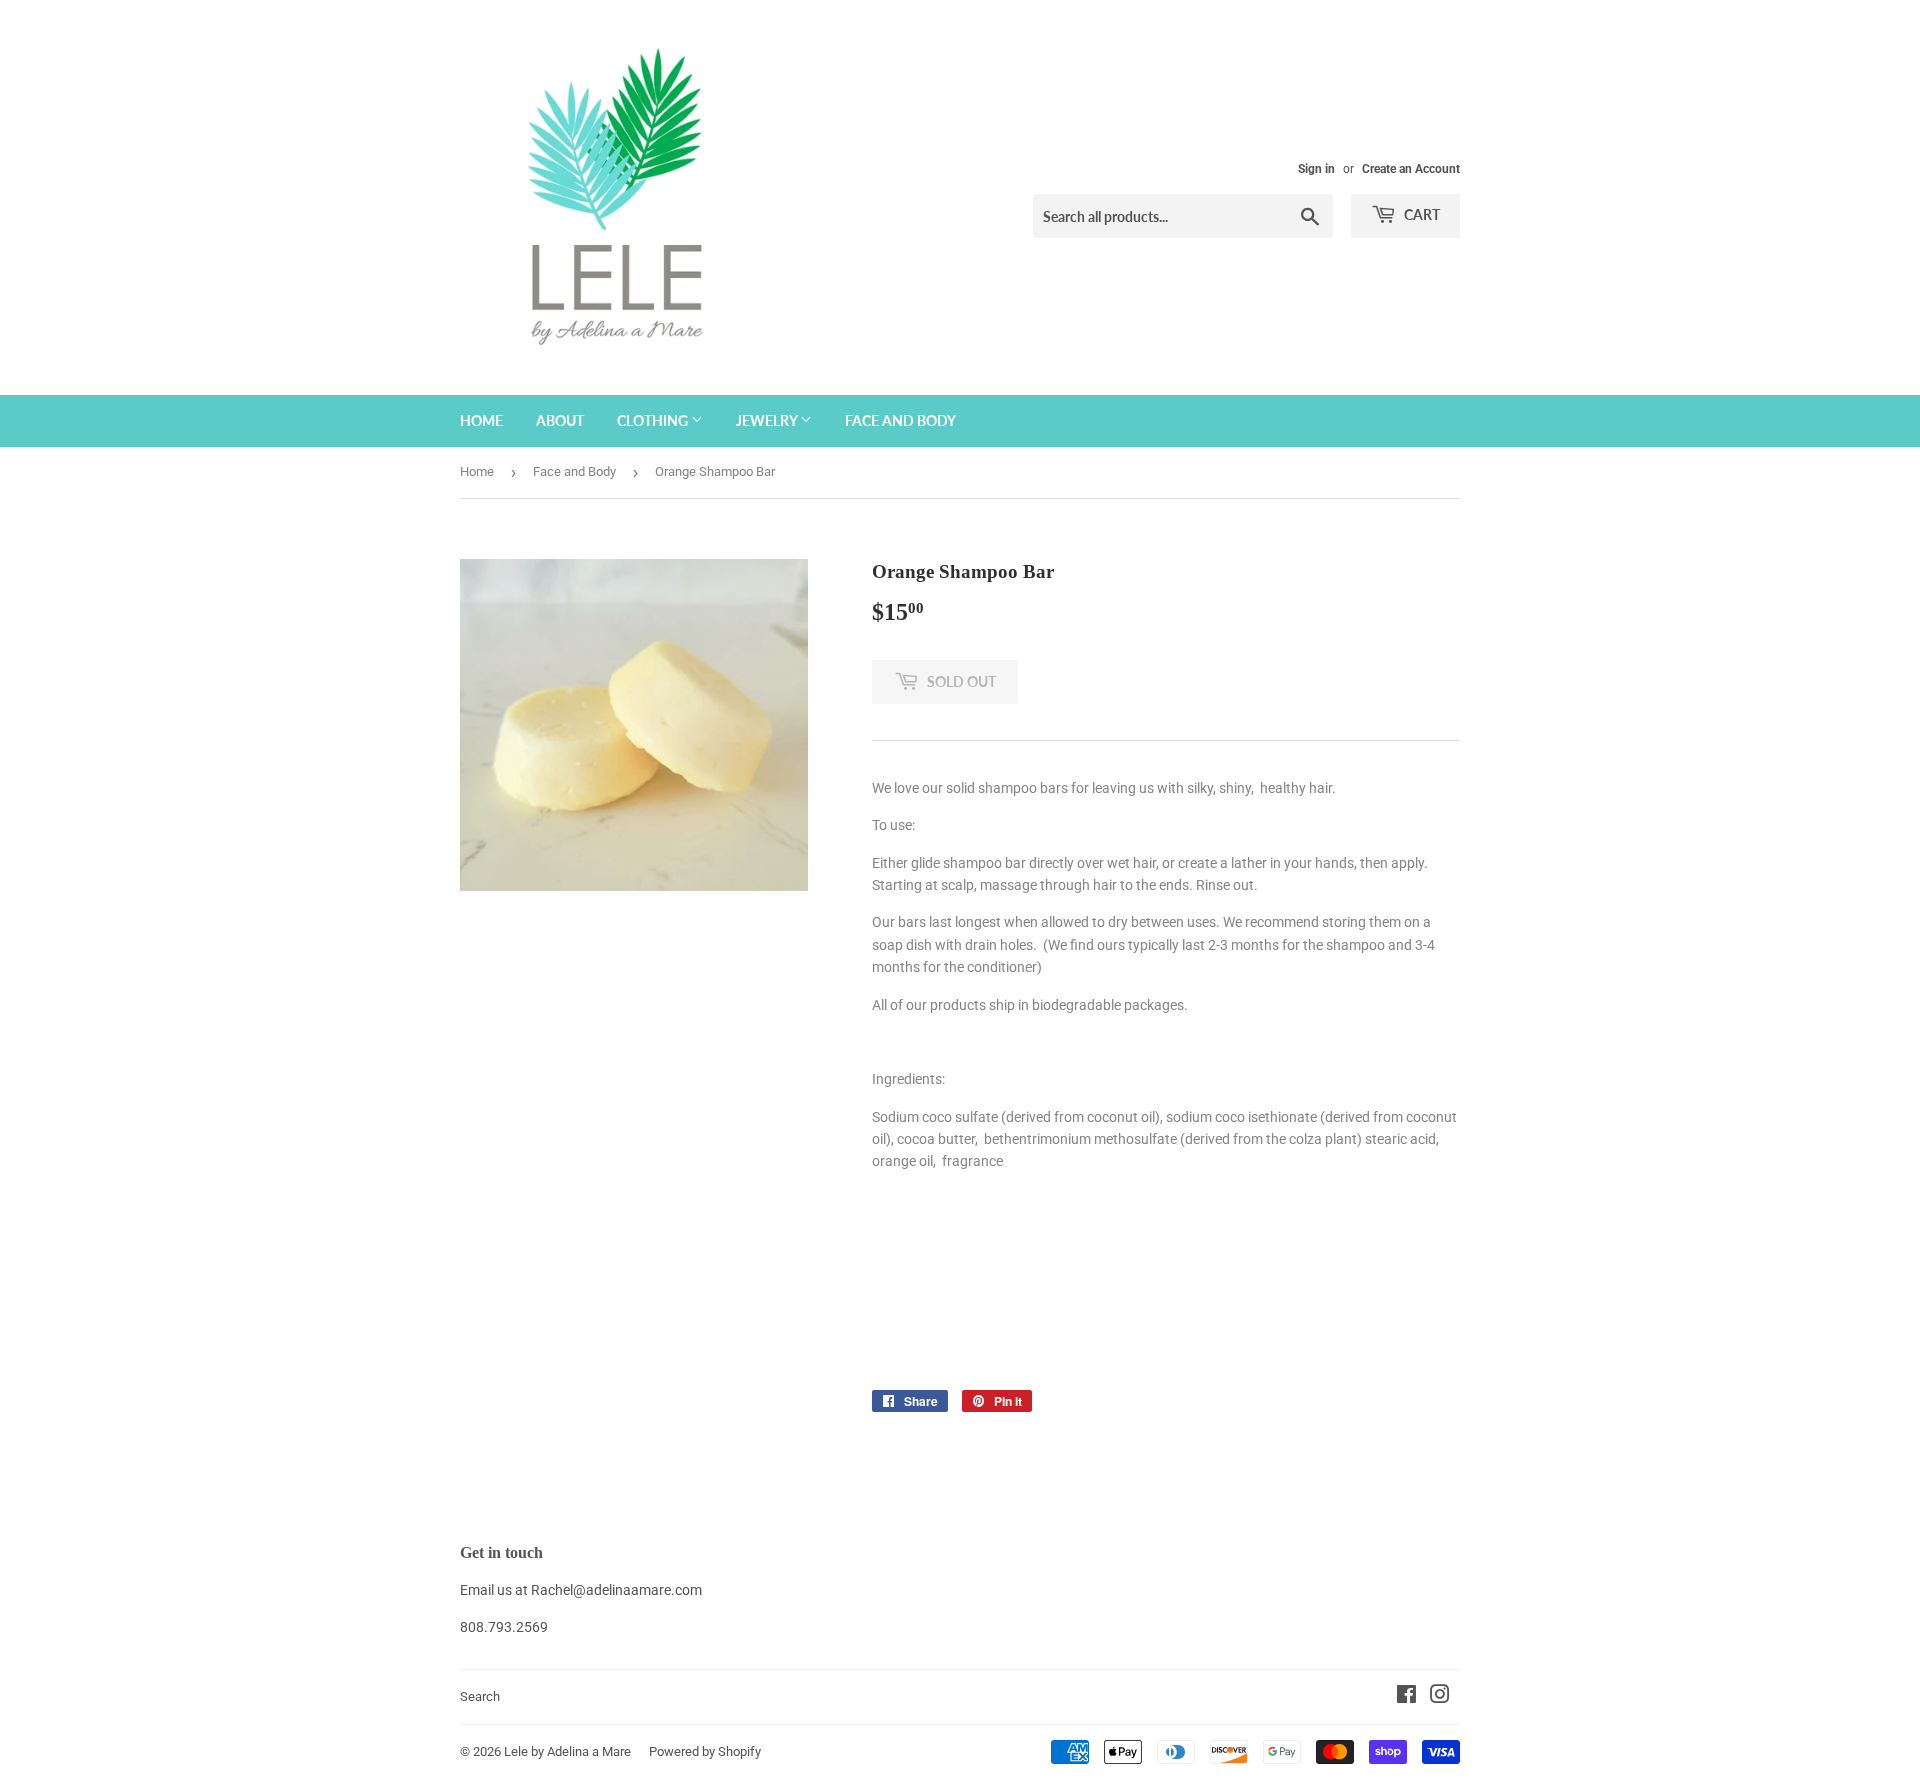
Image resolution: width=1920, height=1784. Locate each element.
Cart (1420, 214)
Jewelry (768, 420)
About (560, 420)
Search (480, 1696)
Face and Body (900, 420)
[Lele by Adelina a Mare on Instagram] (1440, 1697)
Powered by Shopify (705, 1751)
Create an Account (1411, 169)
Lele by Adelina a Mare (567, 1751)
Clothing (654, 420)
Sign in (1316, 169)
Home (481, 420)
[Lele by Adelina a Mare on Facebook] (1406, 1697)
